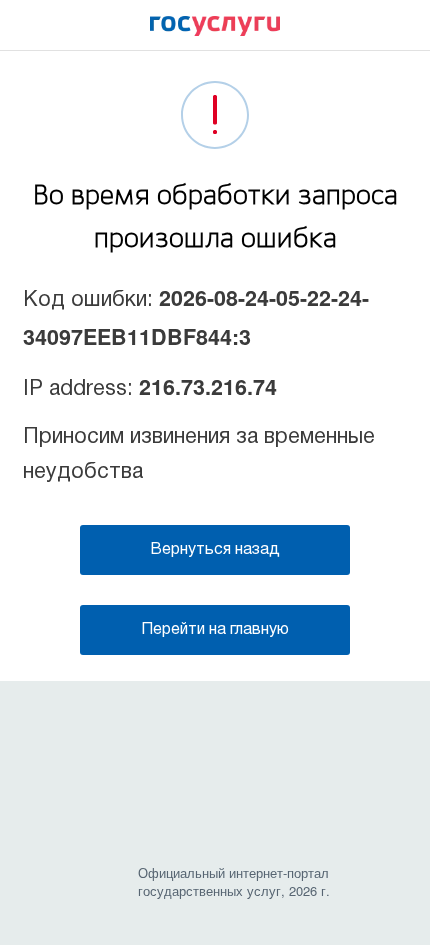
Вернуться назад (215, 550)
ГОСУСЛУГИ (215, 31)
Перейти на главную (215, 630)
